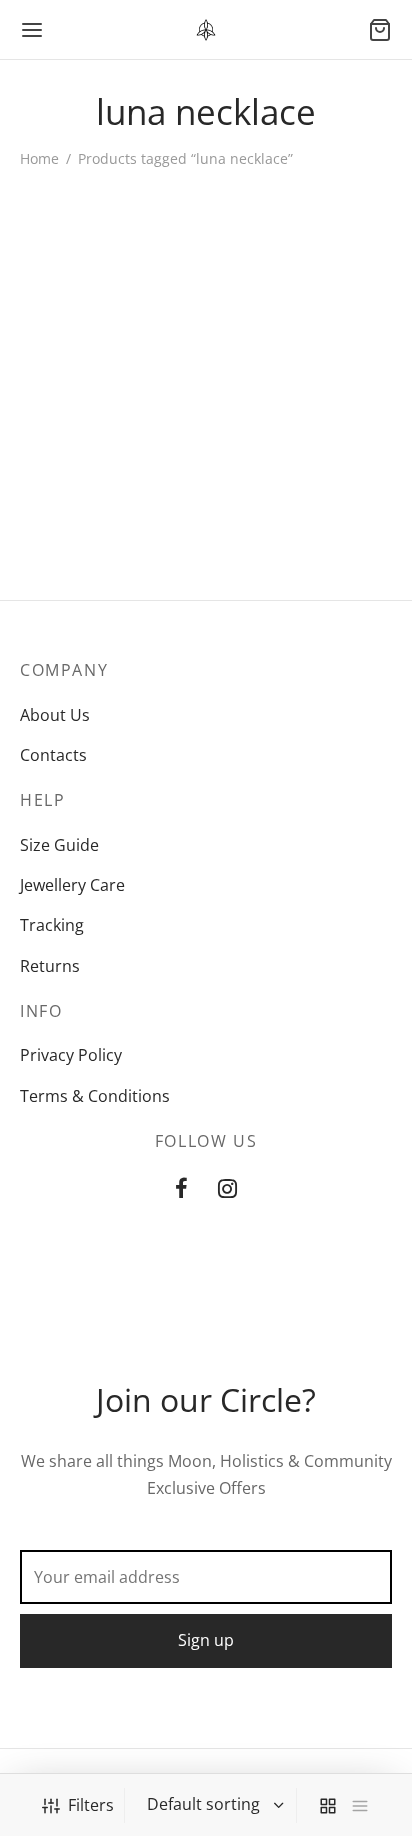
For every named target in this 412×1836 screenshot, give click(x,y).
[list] (360, 1805)
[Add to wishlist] (191, 390)
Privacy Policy (71, 1055)
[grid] (328, 1805)
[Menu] (32, 30)
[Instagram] (227, 1189)
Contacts (53, 755)
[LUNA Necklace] (109, 276)
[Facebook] (181, 1189)
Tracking (52, 925)
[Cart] (380, 30)
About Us (55, 715)
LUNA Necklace (76, 391)
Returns (50, 966)
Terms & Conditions (95, 1096)
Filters (91, 1805)
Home (39, 158)
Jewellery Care (72, 885)
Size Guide (59, 845)
